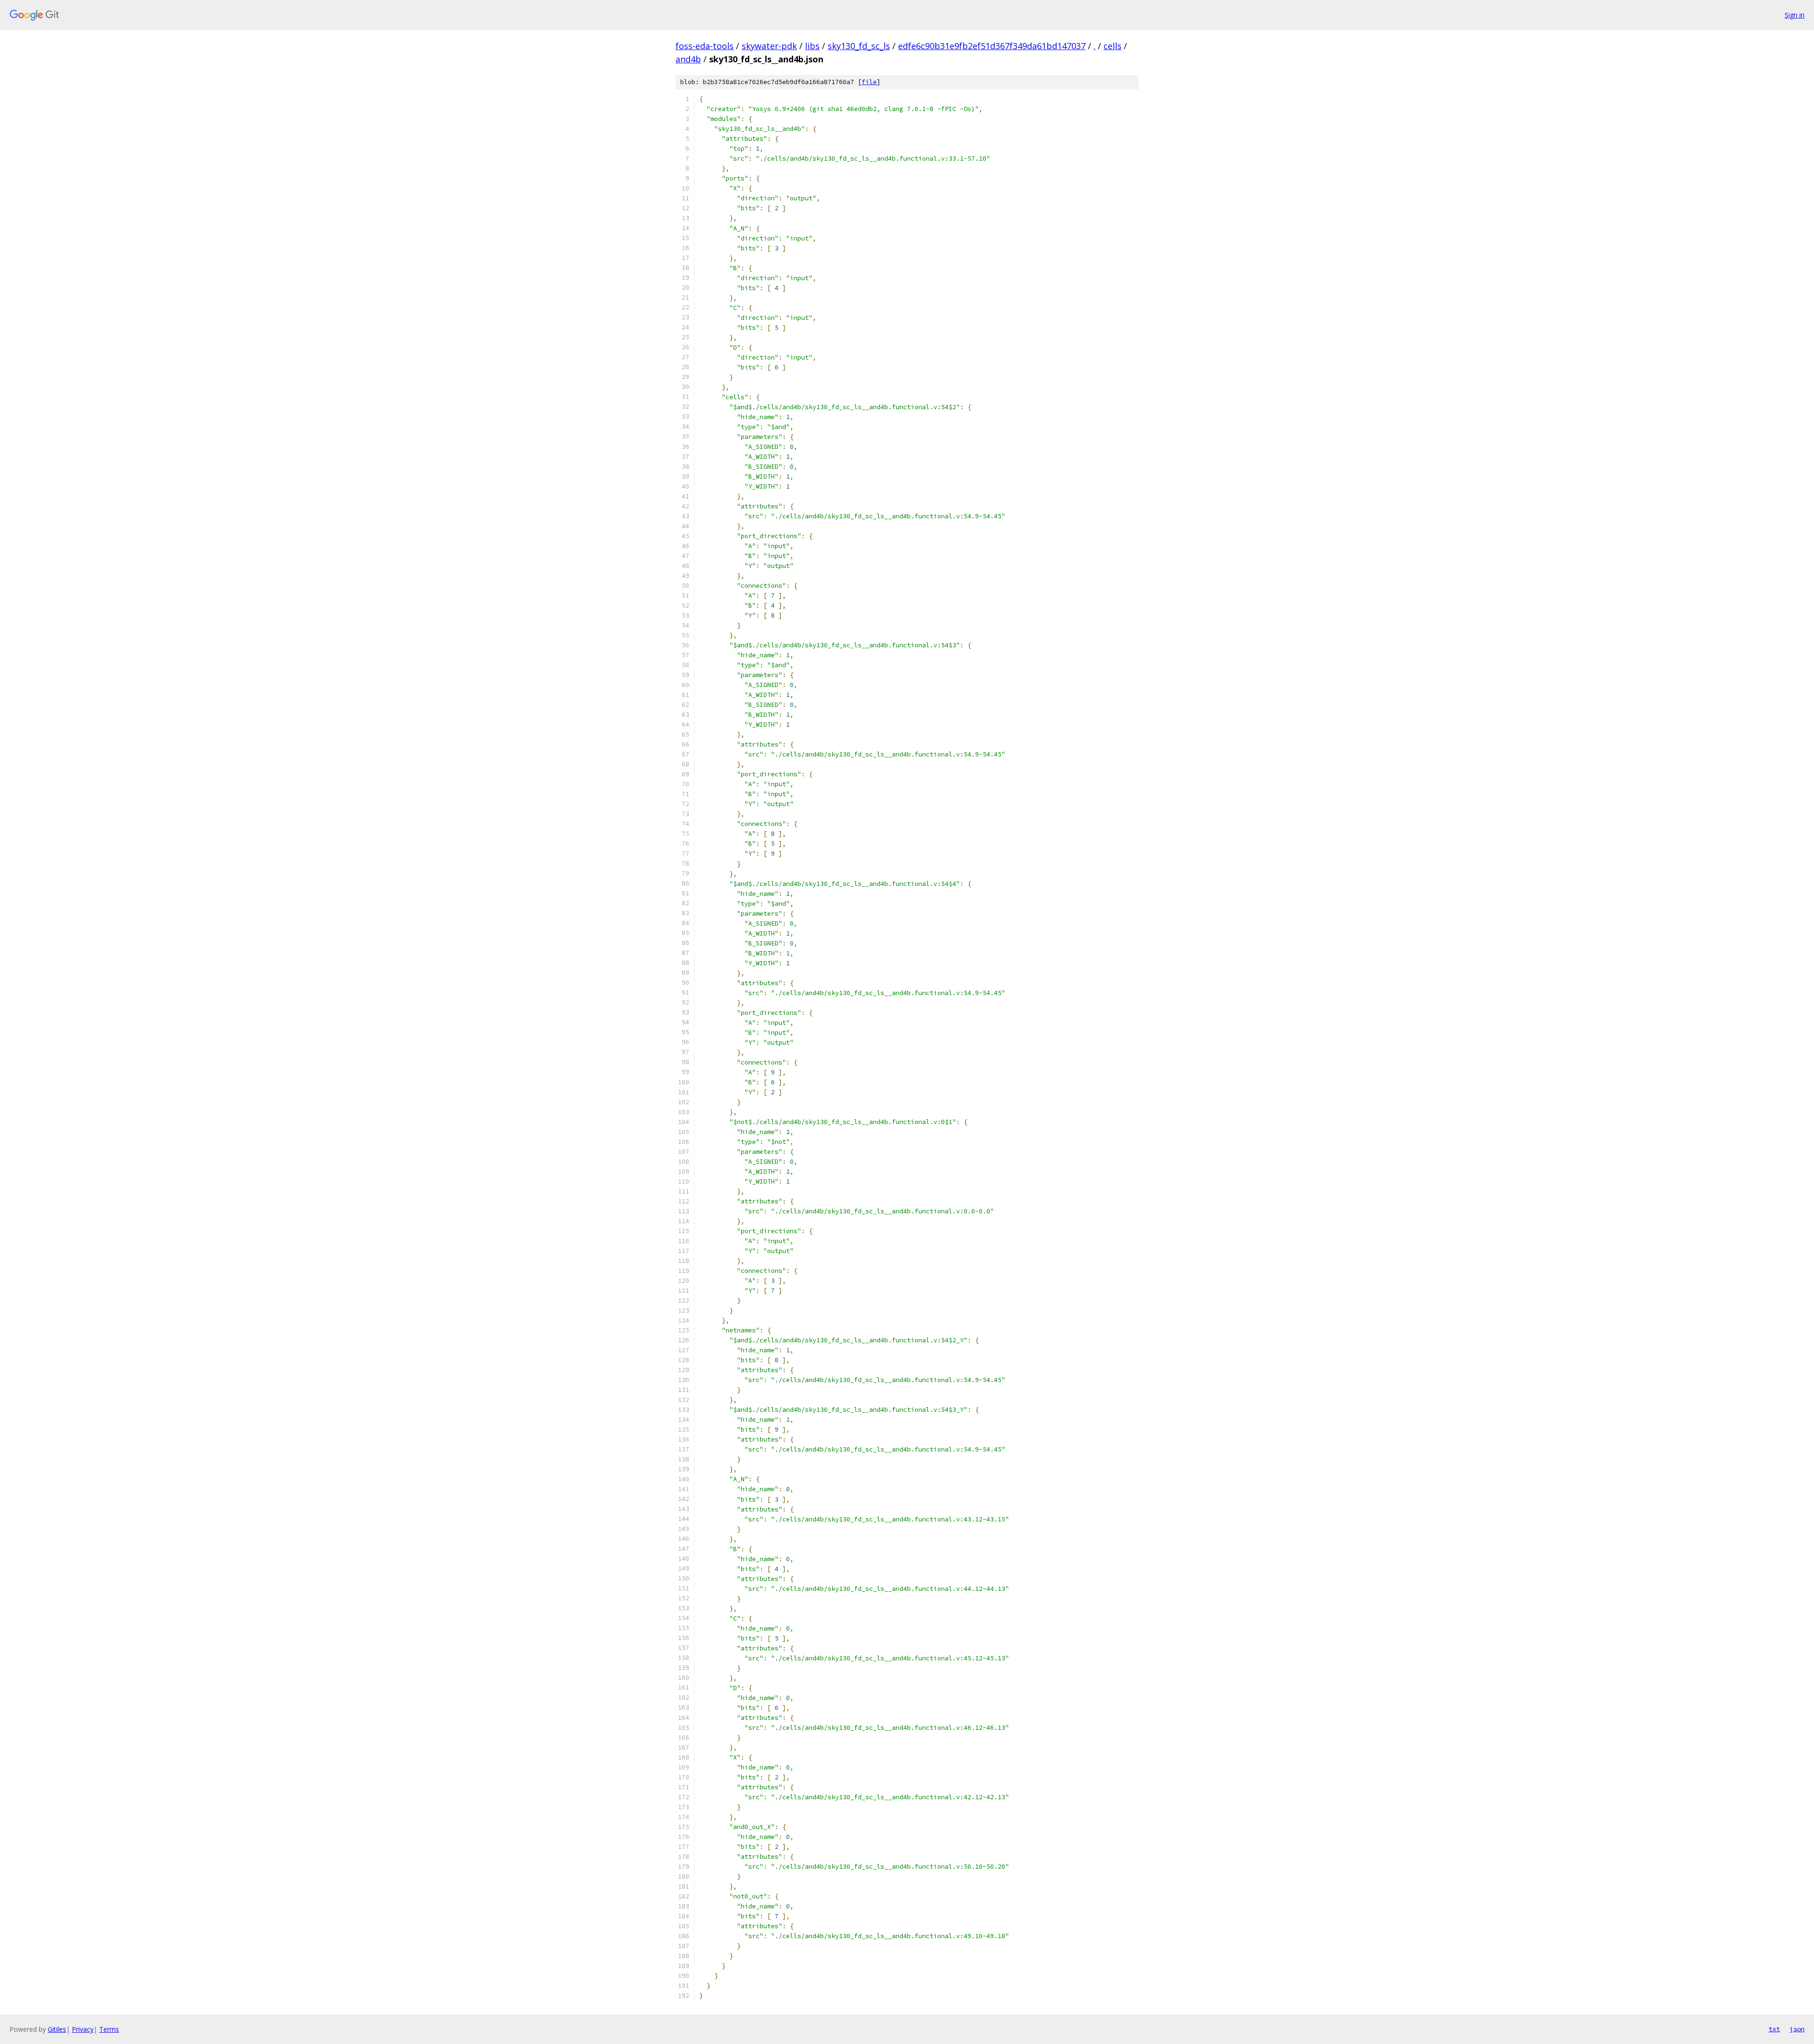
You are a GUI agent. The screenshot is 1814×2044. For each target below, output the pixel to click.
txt (1774, 2029)
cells (1112, 46)
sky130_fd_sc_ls (859, 46)
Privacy (83, 2029)
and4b (688, 59)
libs (812, 46)
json (1797, 2029)
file (869, 82)
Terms (109, 2029)
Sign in (1795, 15)
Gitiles (57, 2029)
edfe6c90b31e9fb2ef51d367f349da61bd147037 (992, 46)
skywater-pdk (769, 46)
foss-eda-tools (705, 46)
